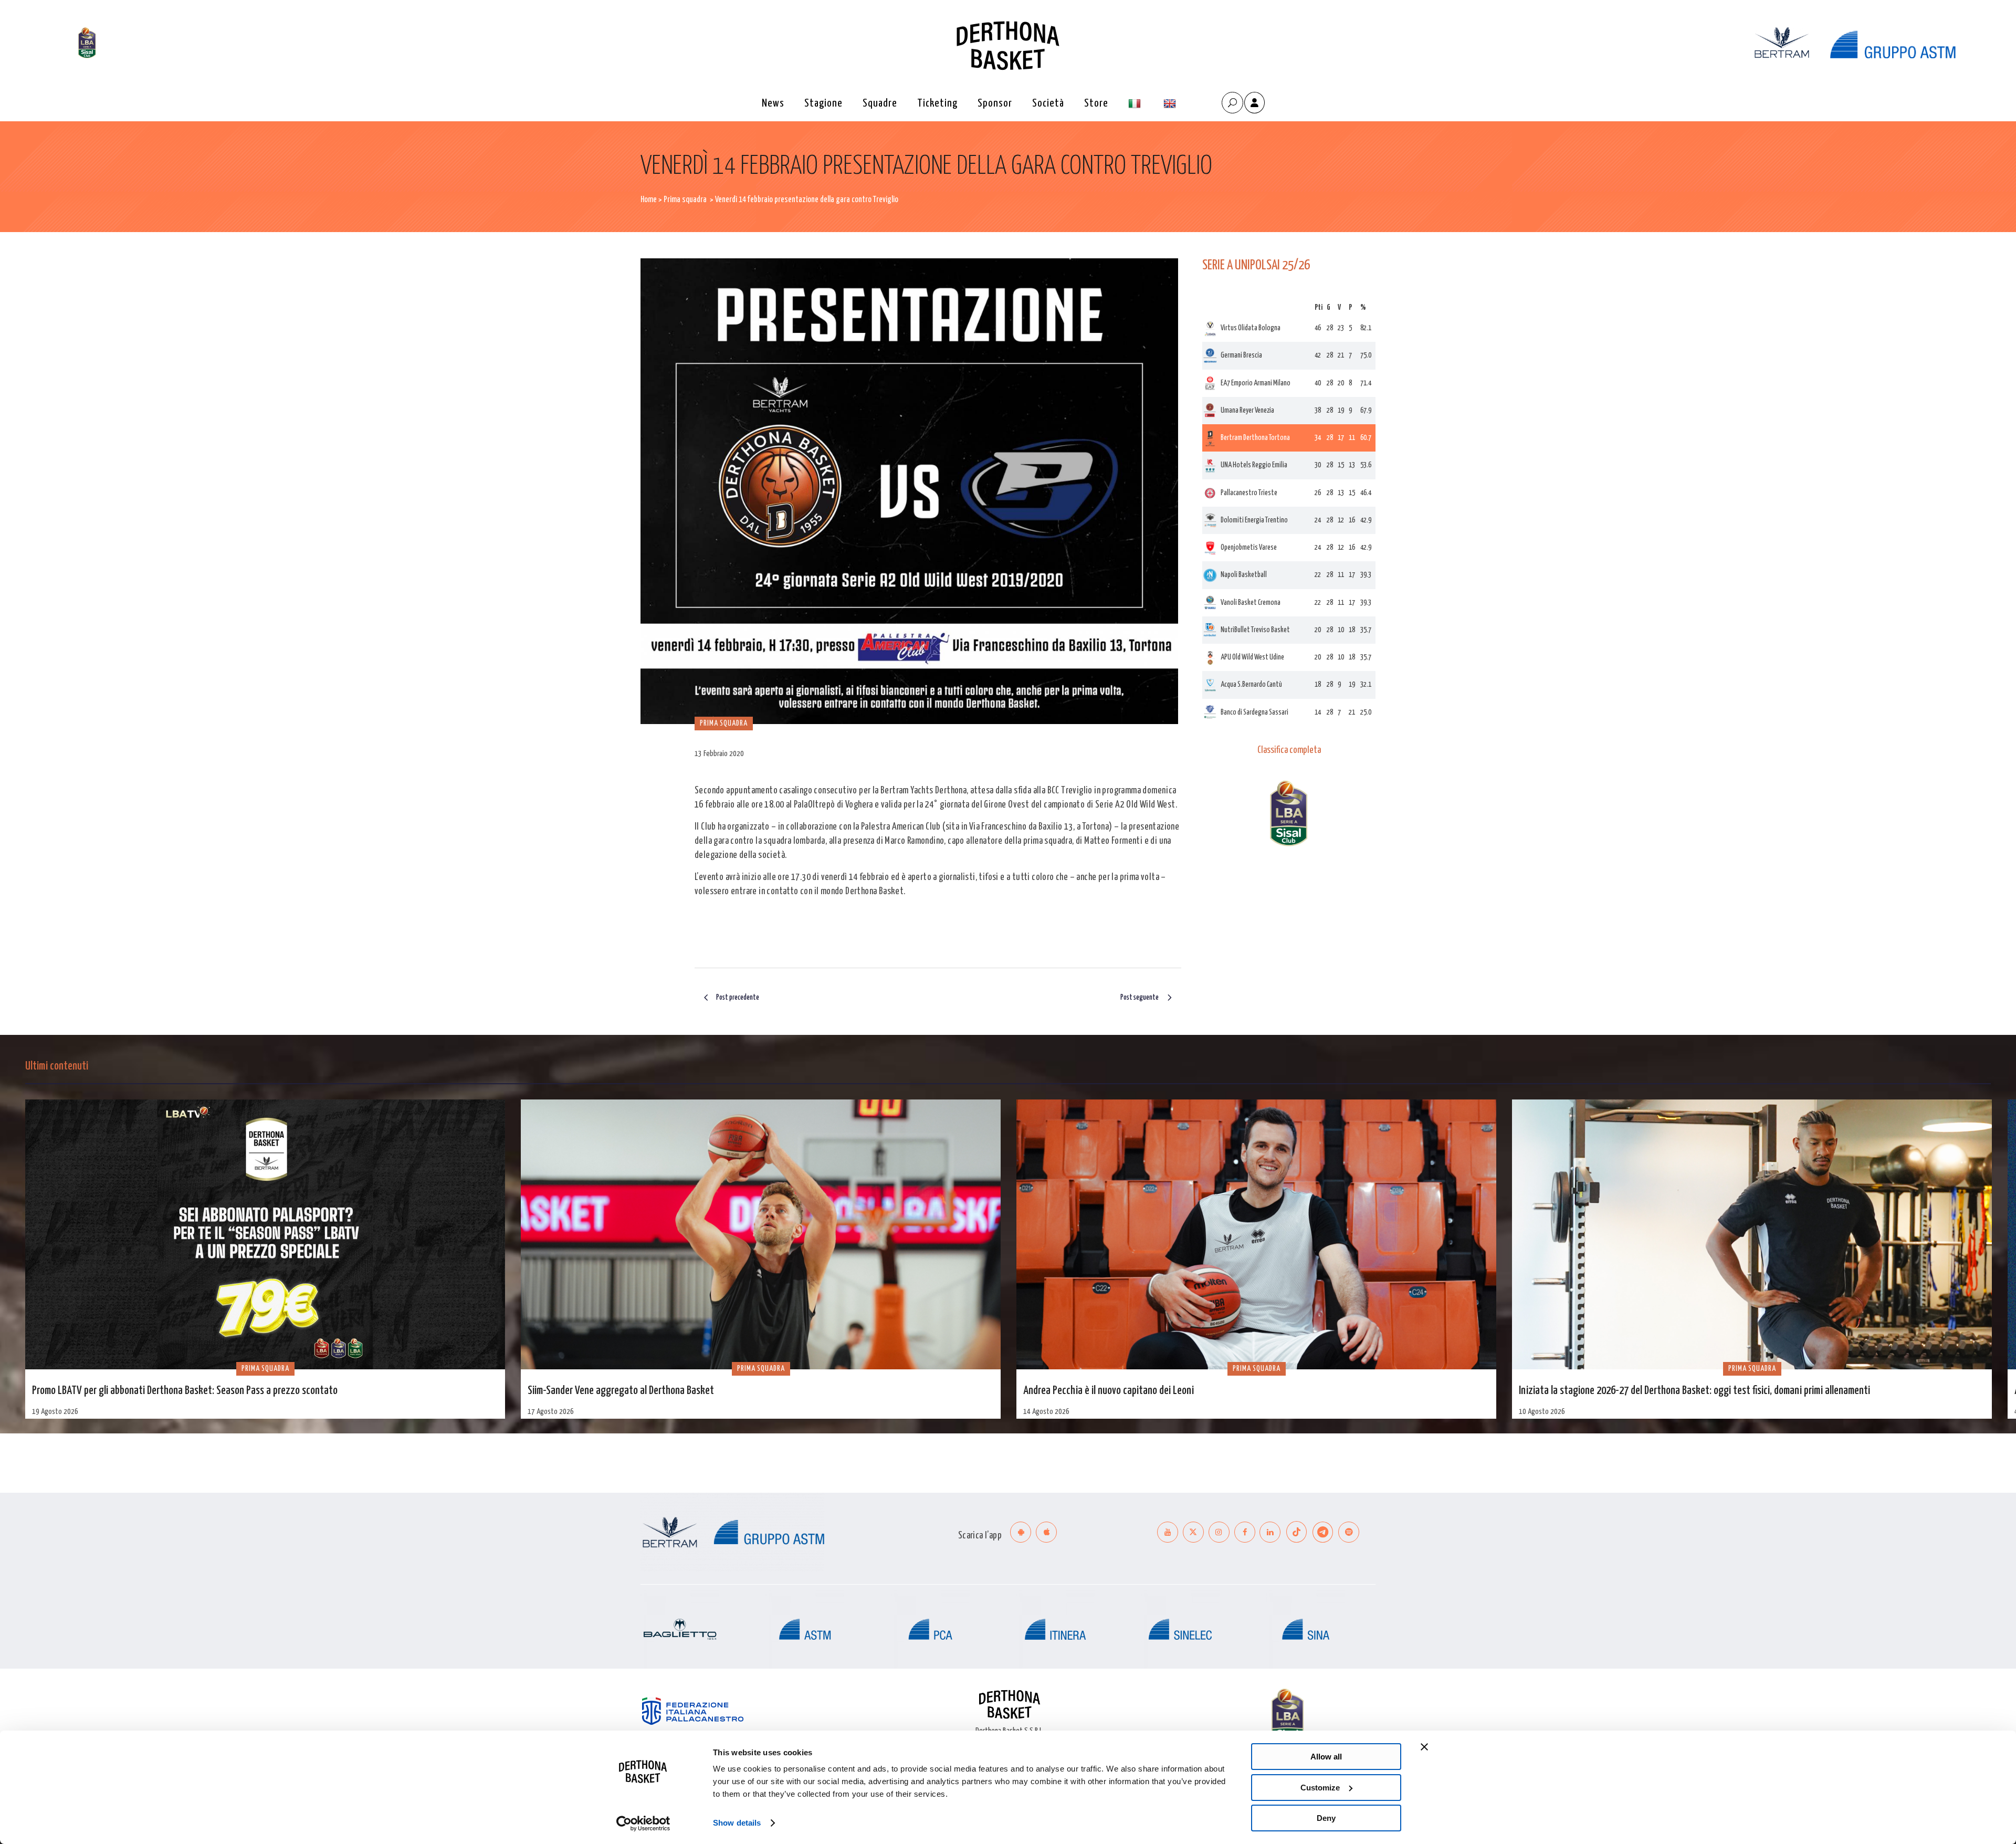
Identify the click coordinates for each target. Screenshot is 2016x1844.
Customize (1320, 1788)
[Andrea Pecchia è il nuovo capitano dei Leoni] (1256, 1234)
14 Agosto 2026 (1046, 1412)
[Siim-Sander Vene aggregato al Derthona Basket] (761, 1234)
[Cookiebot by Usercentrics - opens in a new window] (643, 1824)
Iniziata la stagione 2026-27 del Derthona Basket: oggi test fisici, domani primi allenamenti (1694, 1391)
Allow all (1326, 1757)
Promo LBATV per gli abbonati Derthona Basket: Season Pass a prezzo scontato (185, 1391)
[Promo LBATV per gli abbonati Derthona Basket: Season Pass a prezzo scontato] (265, 1234)
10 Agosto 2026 (1542, 1412)
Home (649, 200)
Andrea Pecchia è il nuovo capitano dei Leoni (1109, 1391)
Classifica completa (1289, 750)
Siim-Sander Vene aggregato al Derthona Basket (621, 1391)
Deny (1326, 1818)
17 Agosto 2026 (551, 1412)
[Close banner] (1424, 1747)
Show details (737, 1823)
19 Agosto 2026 (55, 1412)
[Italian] (1136, 104)
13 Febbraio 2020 (719, 754)
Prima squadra (685, 200)
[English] (1171, 104)
